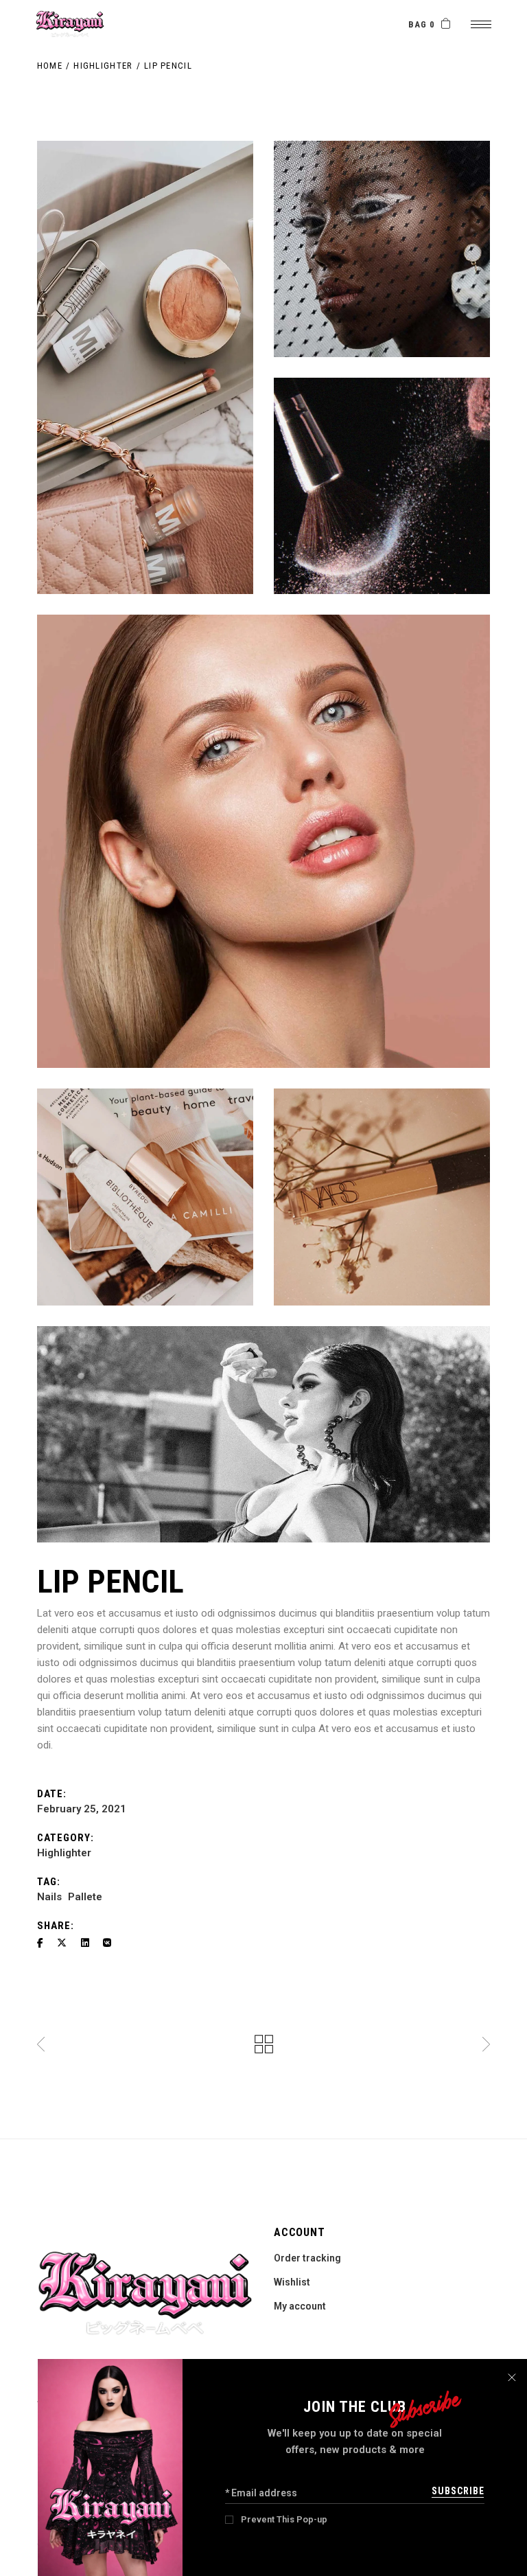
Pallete (85, 1897)
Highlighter (64, 1853)
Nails (49, 1897)
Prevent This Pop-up (284, 2519)
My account (300, 2306)
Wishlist (292, 2282)
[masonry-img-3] (382, 249)
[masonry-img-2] (382, 486)
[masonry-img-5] (382, 1197)
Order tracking (307, 2258)
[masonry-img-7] (263, 1434)
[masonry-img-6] (263, 841)
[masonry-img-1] (145, 367)
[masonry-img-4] (145, 1197)
